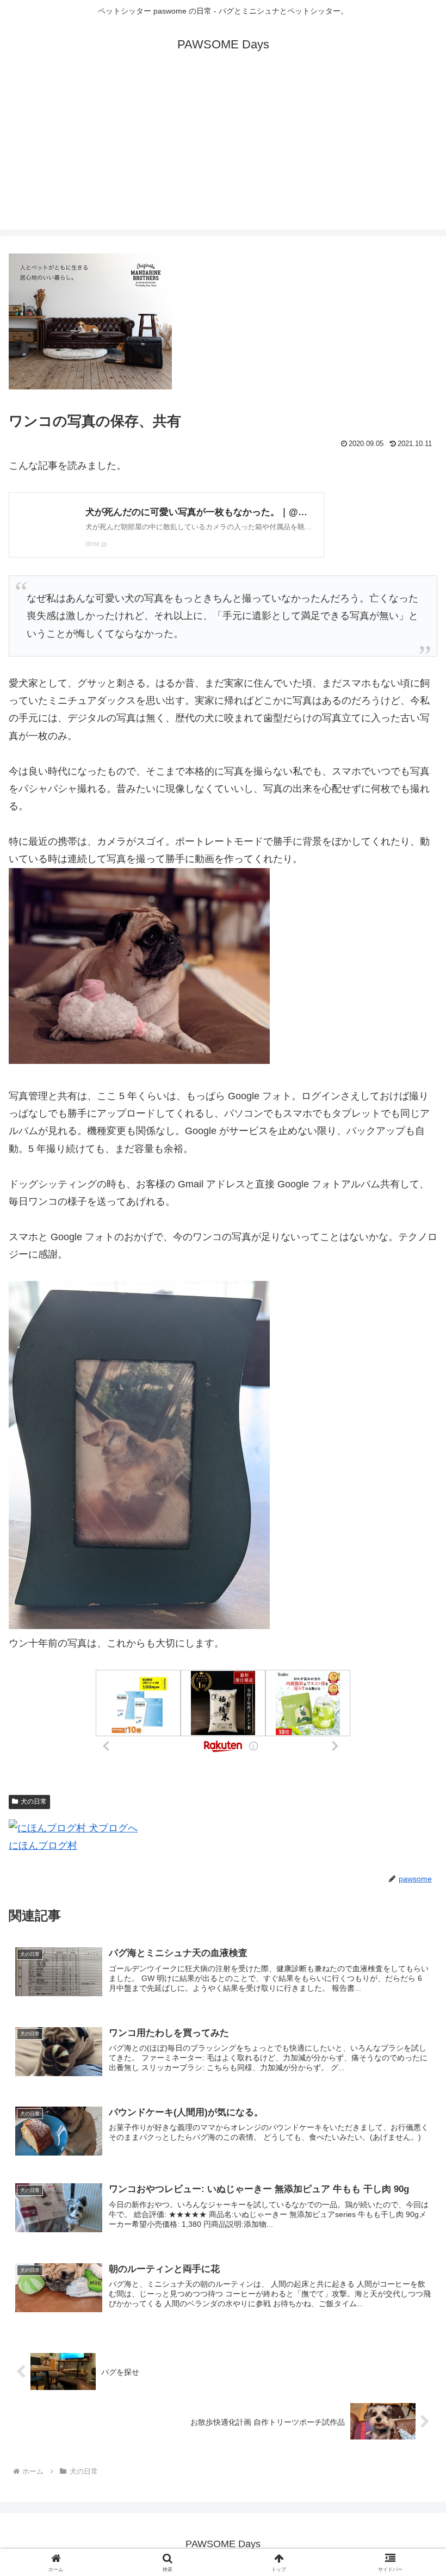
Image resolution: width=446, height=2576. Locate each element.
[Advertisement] (223, 153)
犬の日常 (34, 1801)
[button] (413, 1834)
